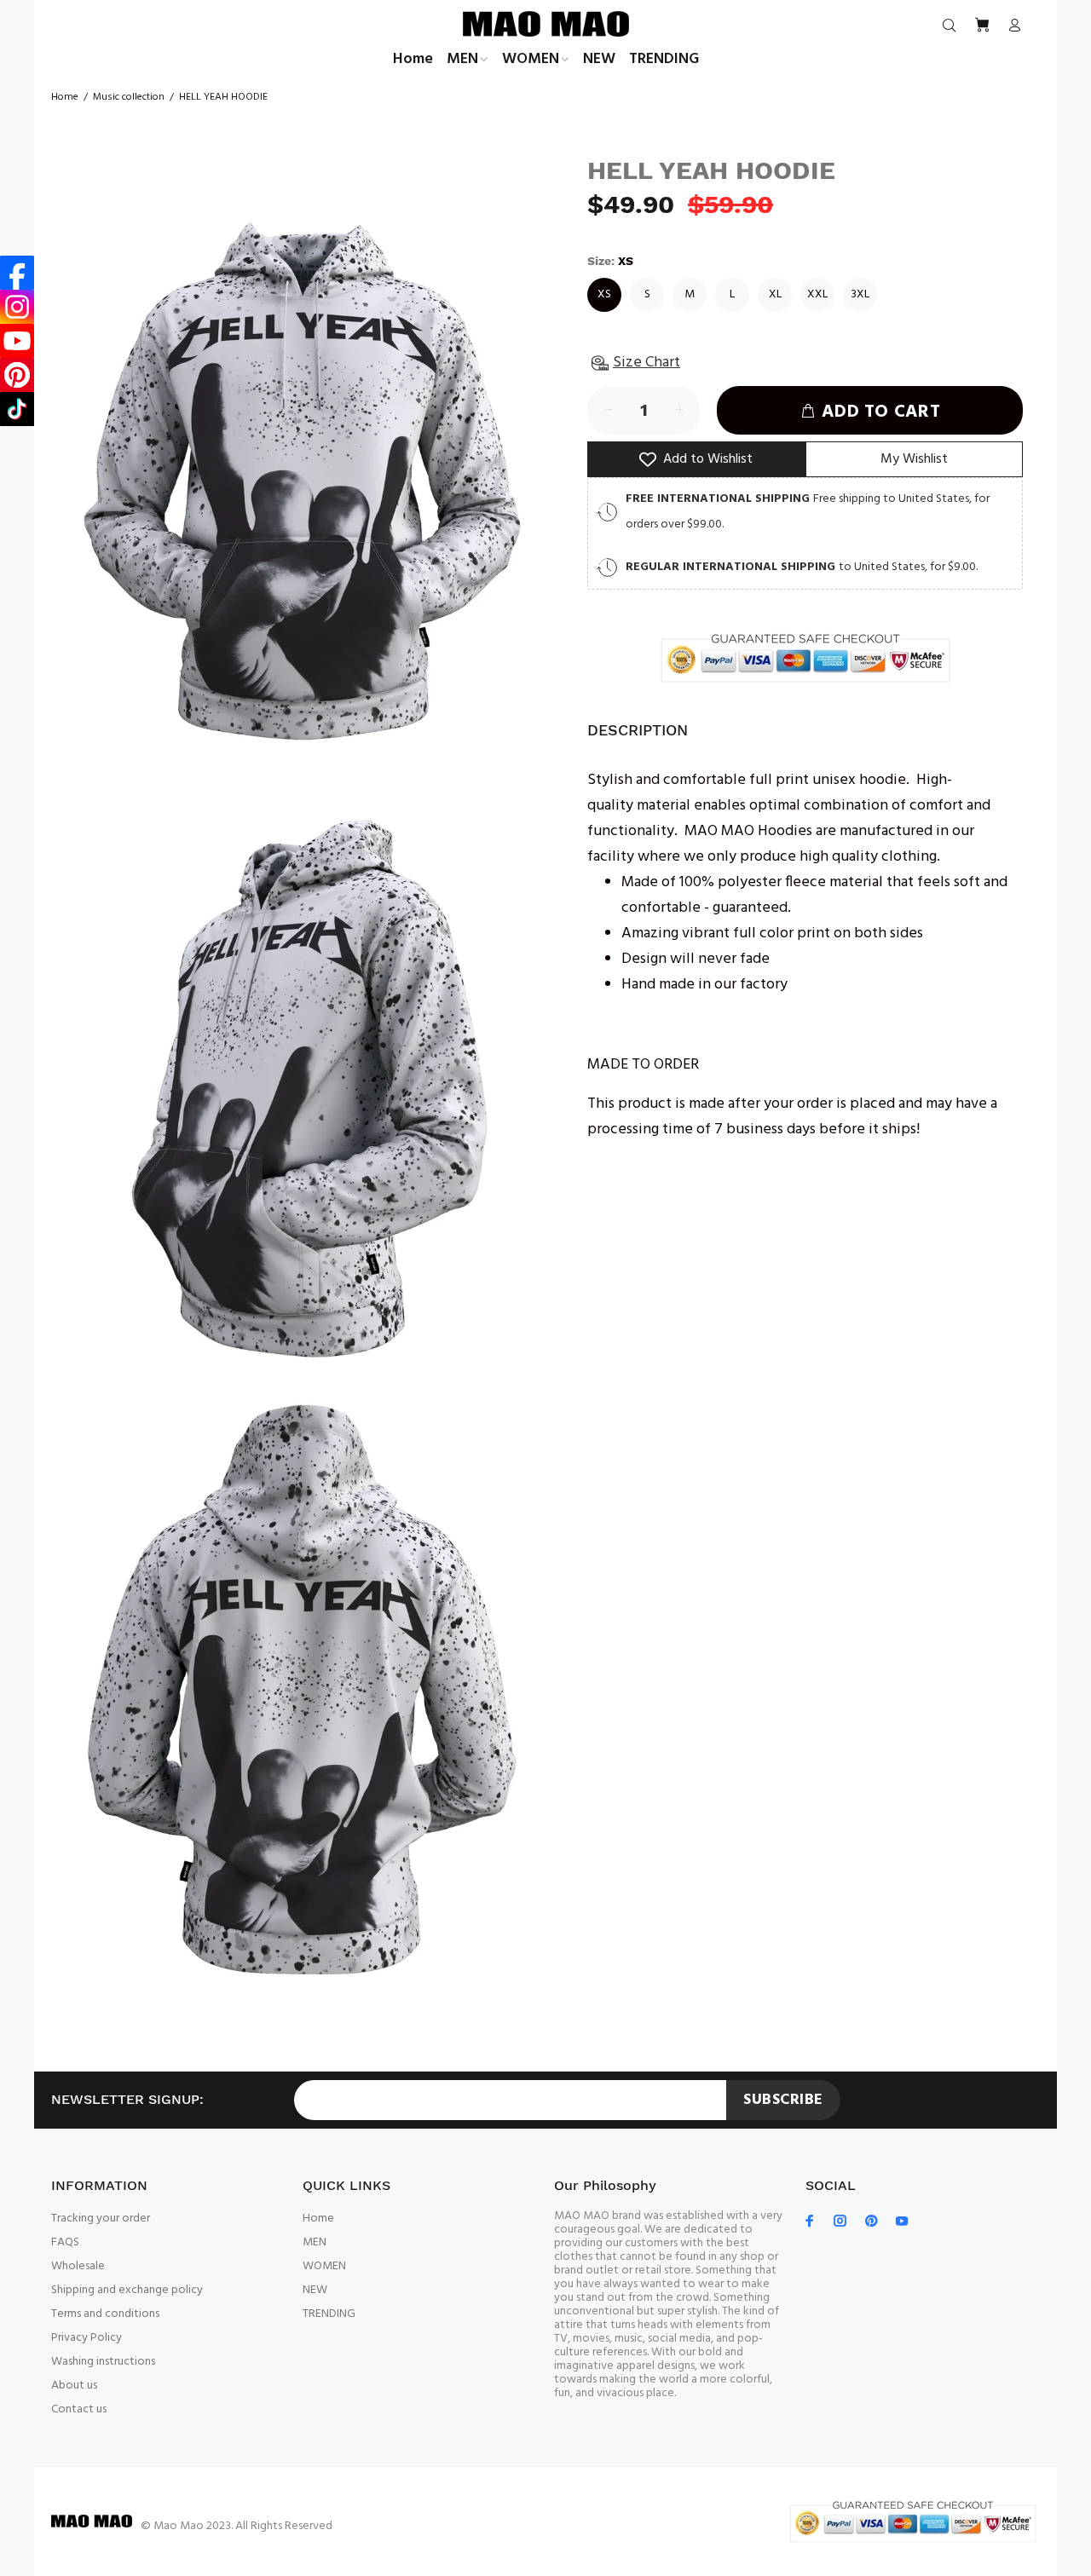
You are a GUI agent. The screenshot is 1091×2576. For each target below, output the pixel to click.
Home (65, 97)
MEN (315, 2242)
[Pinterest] (17, 375)
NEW (315, 2290)
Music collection (129, 97)
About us (74, 2386)
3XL (860, 294)
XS (604, 294)
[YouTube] (17, 341)
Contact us (79, 2409)
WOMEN (324, 2266)
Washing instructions (103, 2362)
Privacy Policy (87, 2338)
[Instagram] (17, 307)
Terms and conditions (105, 2314)
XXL (817, 294)
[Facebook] (17, 273)
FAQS (65, 2242)
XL (775, 294)
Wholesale (78, 2266)
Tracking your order (101, 2219)
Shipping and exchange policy (127, 2290)
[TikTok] (17, 409)
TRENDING (329, 2314)
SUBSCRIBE (783, 2100)
